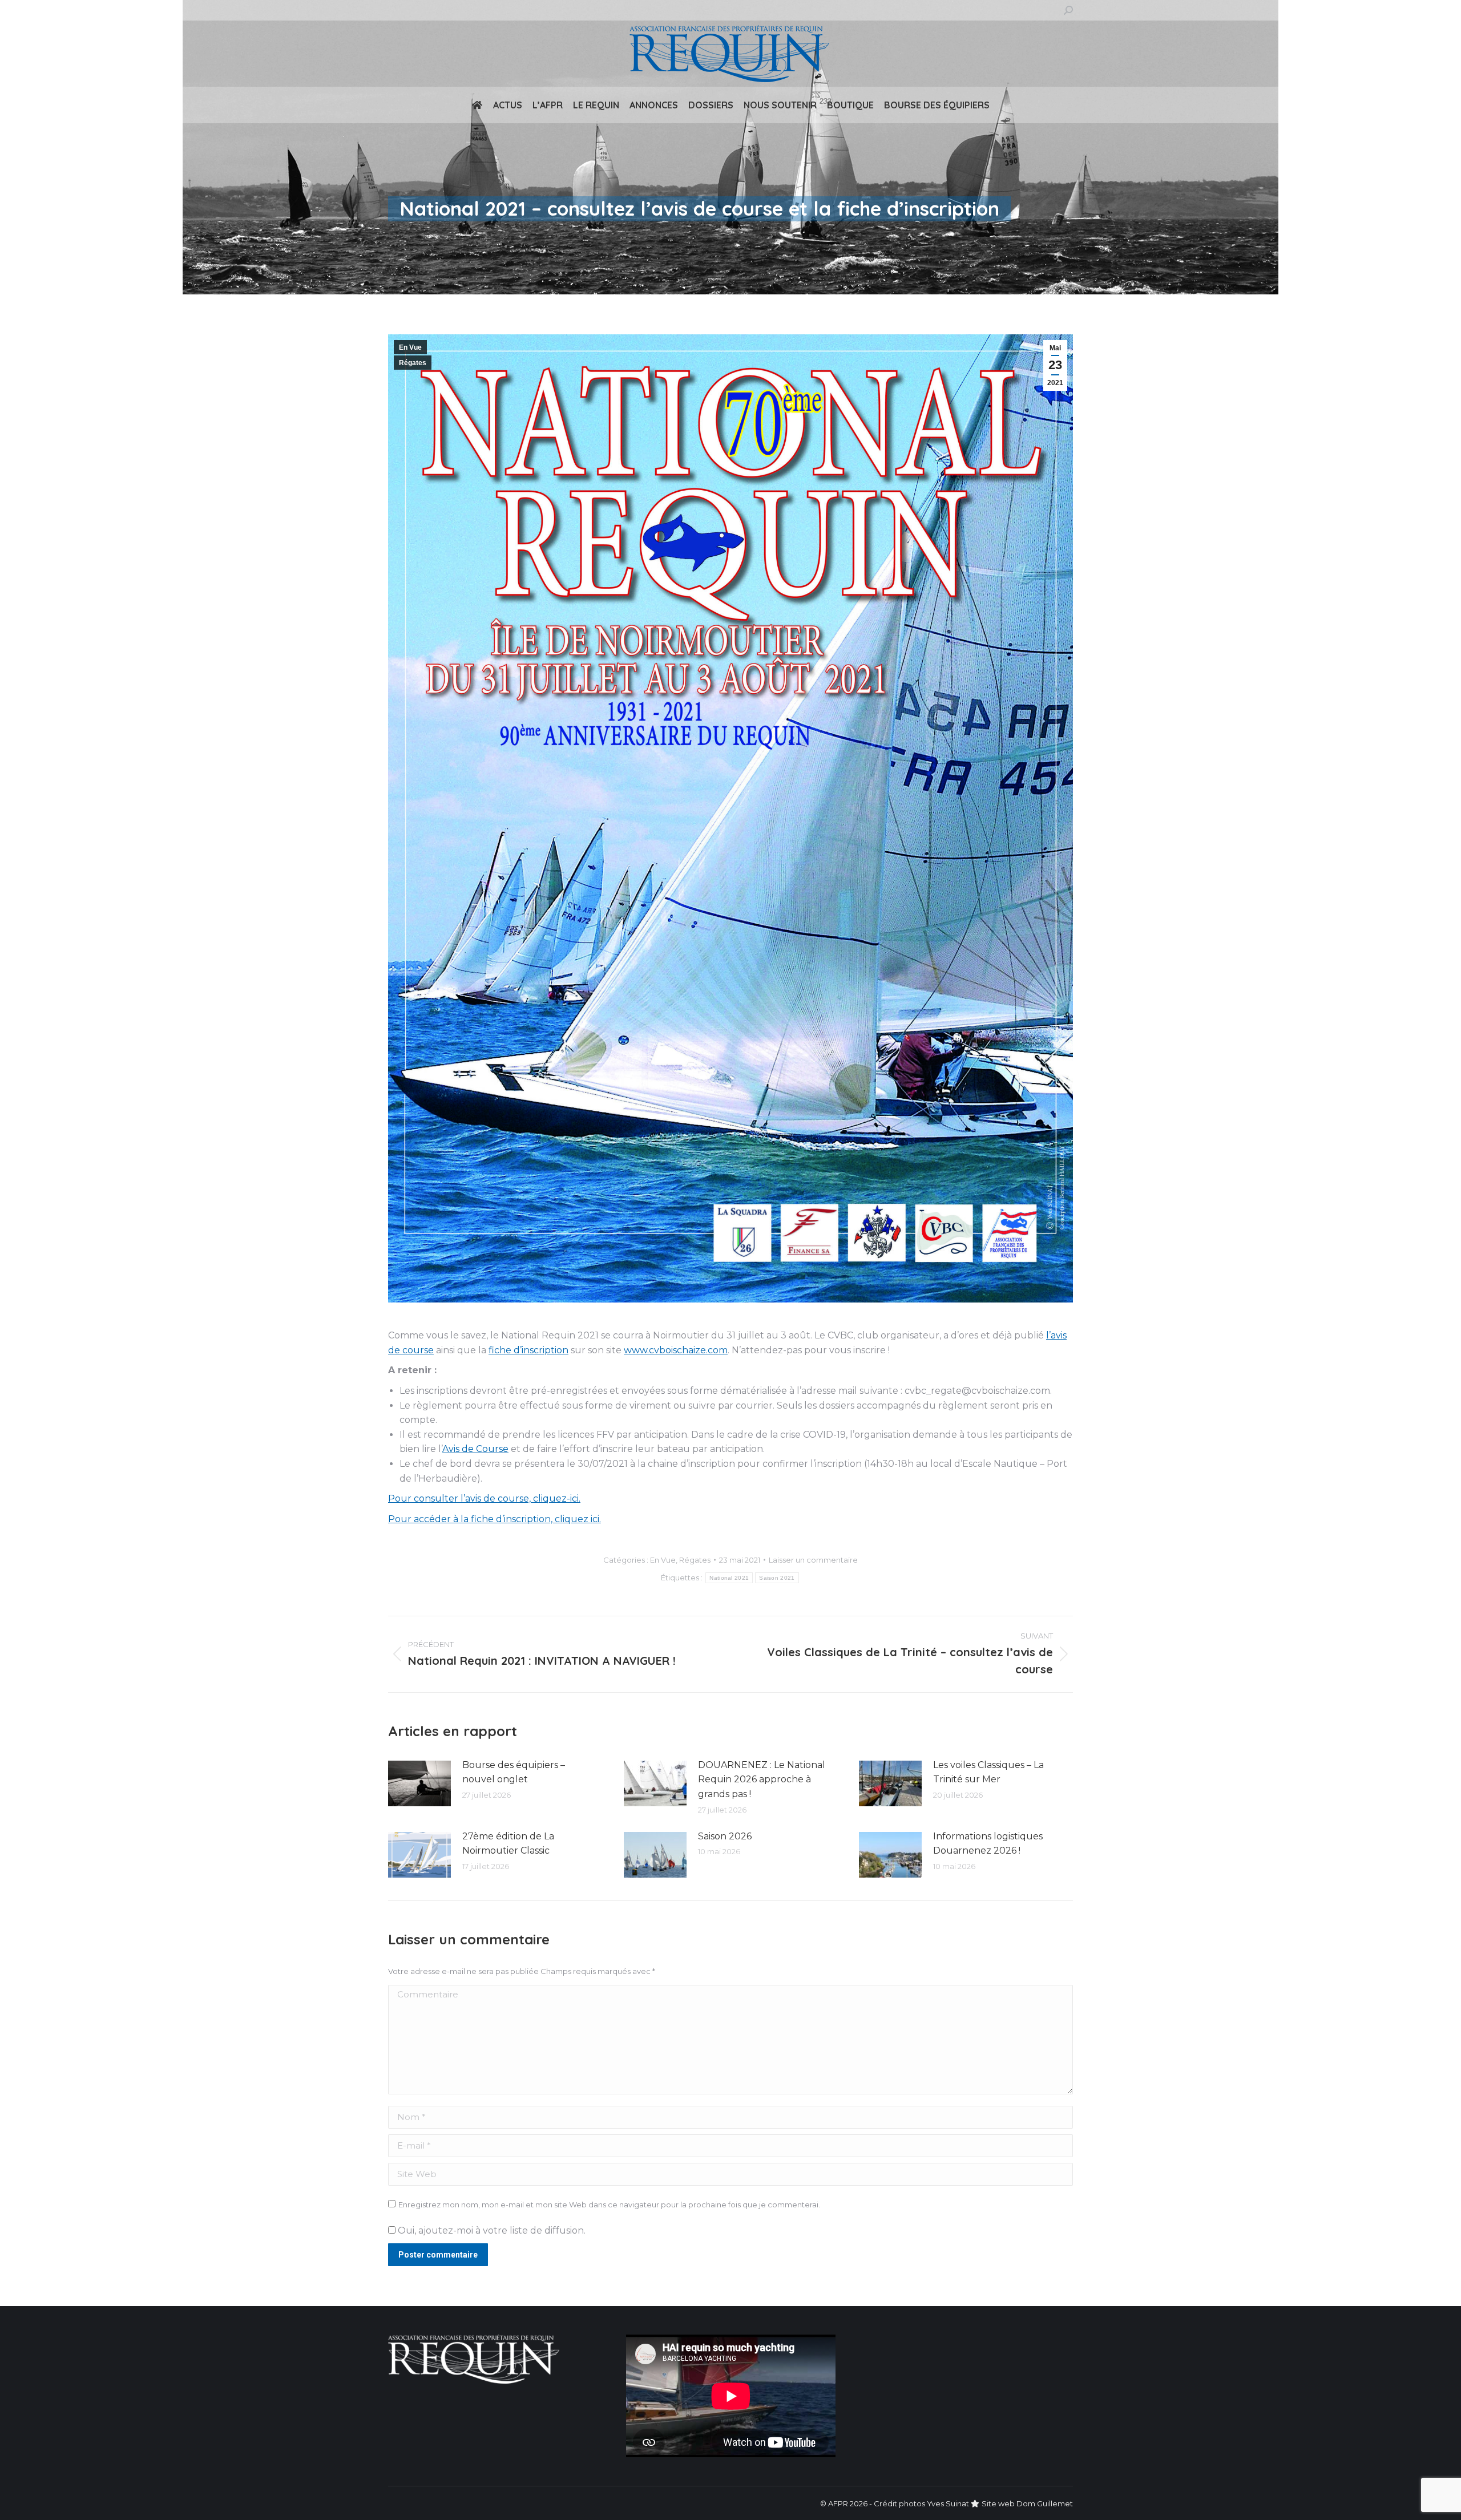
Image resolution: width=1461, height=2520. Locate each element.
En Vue (410, 347)
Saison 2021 (777, 1578)
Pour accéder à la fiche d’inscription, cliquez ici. (495, 1519)
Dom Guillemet (1045, 2503)
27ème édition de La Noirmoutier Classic (508, 1844)
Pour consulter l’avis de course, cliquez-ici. (484, 1498)
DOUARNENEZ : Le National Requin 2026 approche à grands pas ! (762, 1779)
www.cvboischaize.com (676, 1350)
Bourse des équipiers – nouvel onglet (514, 1772)
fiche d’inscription (528, 1350)
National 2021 (729, 1578)
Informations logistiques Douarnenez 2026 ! (988, 1844)
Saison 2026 (725, 1836)
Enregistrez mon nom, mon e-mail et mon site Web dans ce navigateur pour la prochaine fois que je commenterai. (609, 2205)
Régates (413, 363)
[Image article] (419, 1783)
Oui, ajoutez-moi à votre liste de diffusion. (491, 2230)
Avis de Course (475, 1449)
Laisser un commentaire (813, 1560)
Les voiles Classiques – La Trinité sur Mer (988, 1772)
